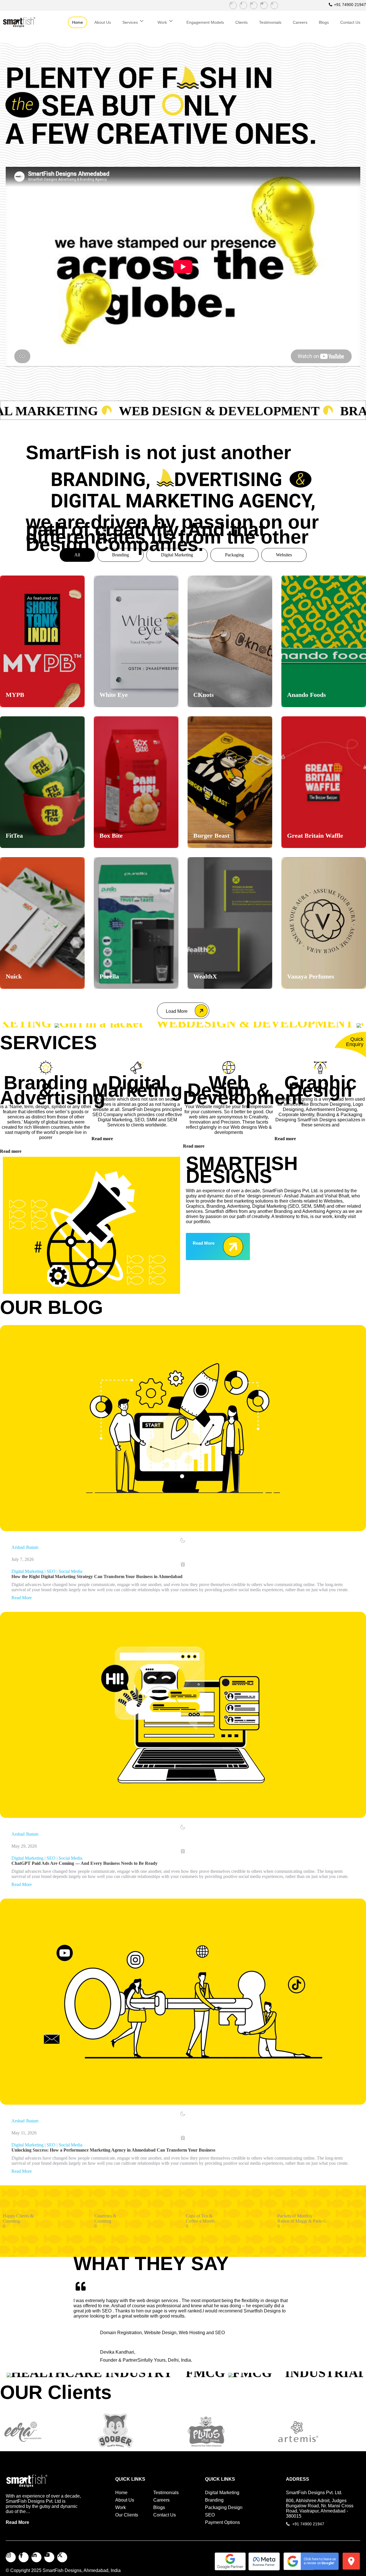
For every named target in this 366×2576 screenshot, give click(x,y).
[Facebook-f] (243, 5)
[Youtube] (264, 5)
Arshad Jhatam (25, 1547)
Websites (284, 555)
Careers (300, 22)
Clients (241, 22)
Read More (22, 1598)
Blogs (324, 22)
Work (162, 22)
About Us (103, 22)
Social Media (70, 1571)
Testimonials (270, 22)
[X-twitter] (274, 5)
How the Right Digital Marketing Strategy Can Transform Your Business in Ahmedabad (97, 1576)
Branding (121, 555)
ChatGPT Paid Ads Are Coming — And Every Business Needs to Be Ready (84, 1863)
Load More (177, 1011)
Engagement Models (205, 22)
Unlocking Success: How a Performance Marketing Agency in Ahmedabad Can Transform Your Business (113, 2150)
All (77, 555)
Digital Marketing (177, 555)
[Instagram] (233, 5)
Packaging (234, 555)
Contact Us (350, 22)
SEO (51, 1571)
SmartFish (54, 2570)
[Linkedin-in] (254, 5)
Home (77, 22)
